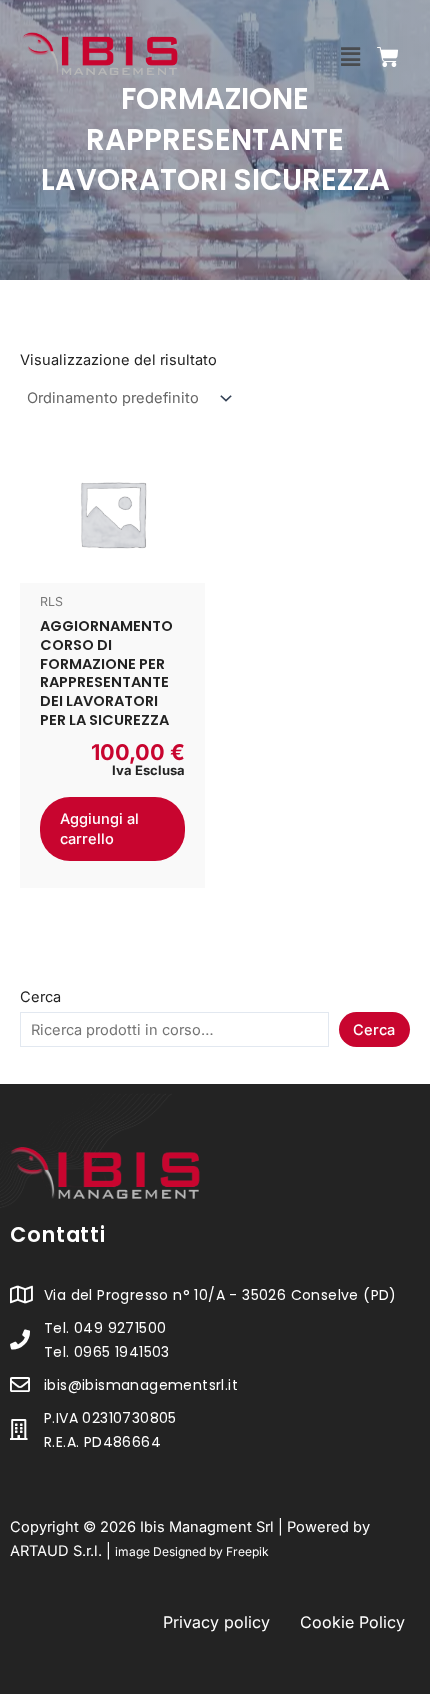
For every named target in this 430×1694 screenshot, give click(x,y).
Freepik (247, 1551)
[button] (350, 56)
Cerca (40, 997)
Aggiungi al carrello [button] (99, 829)
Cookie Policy (352, 1622)
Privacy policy (216, 1622)
